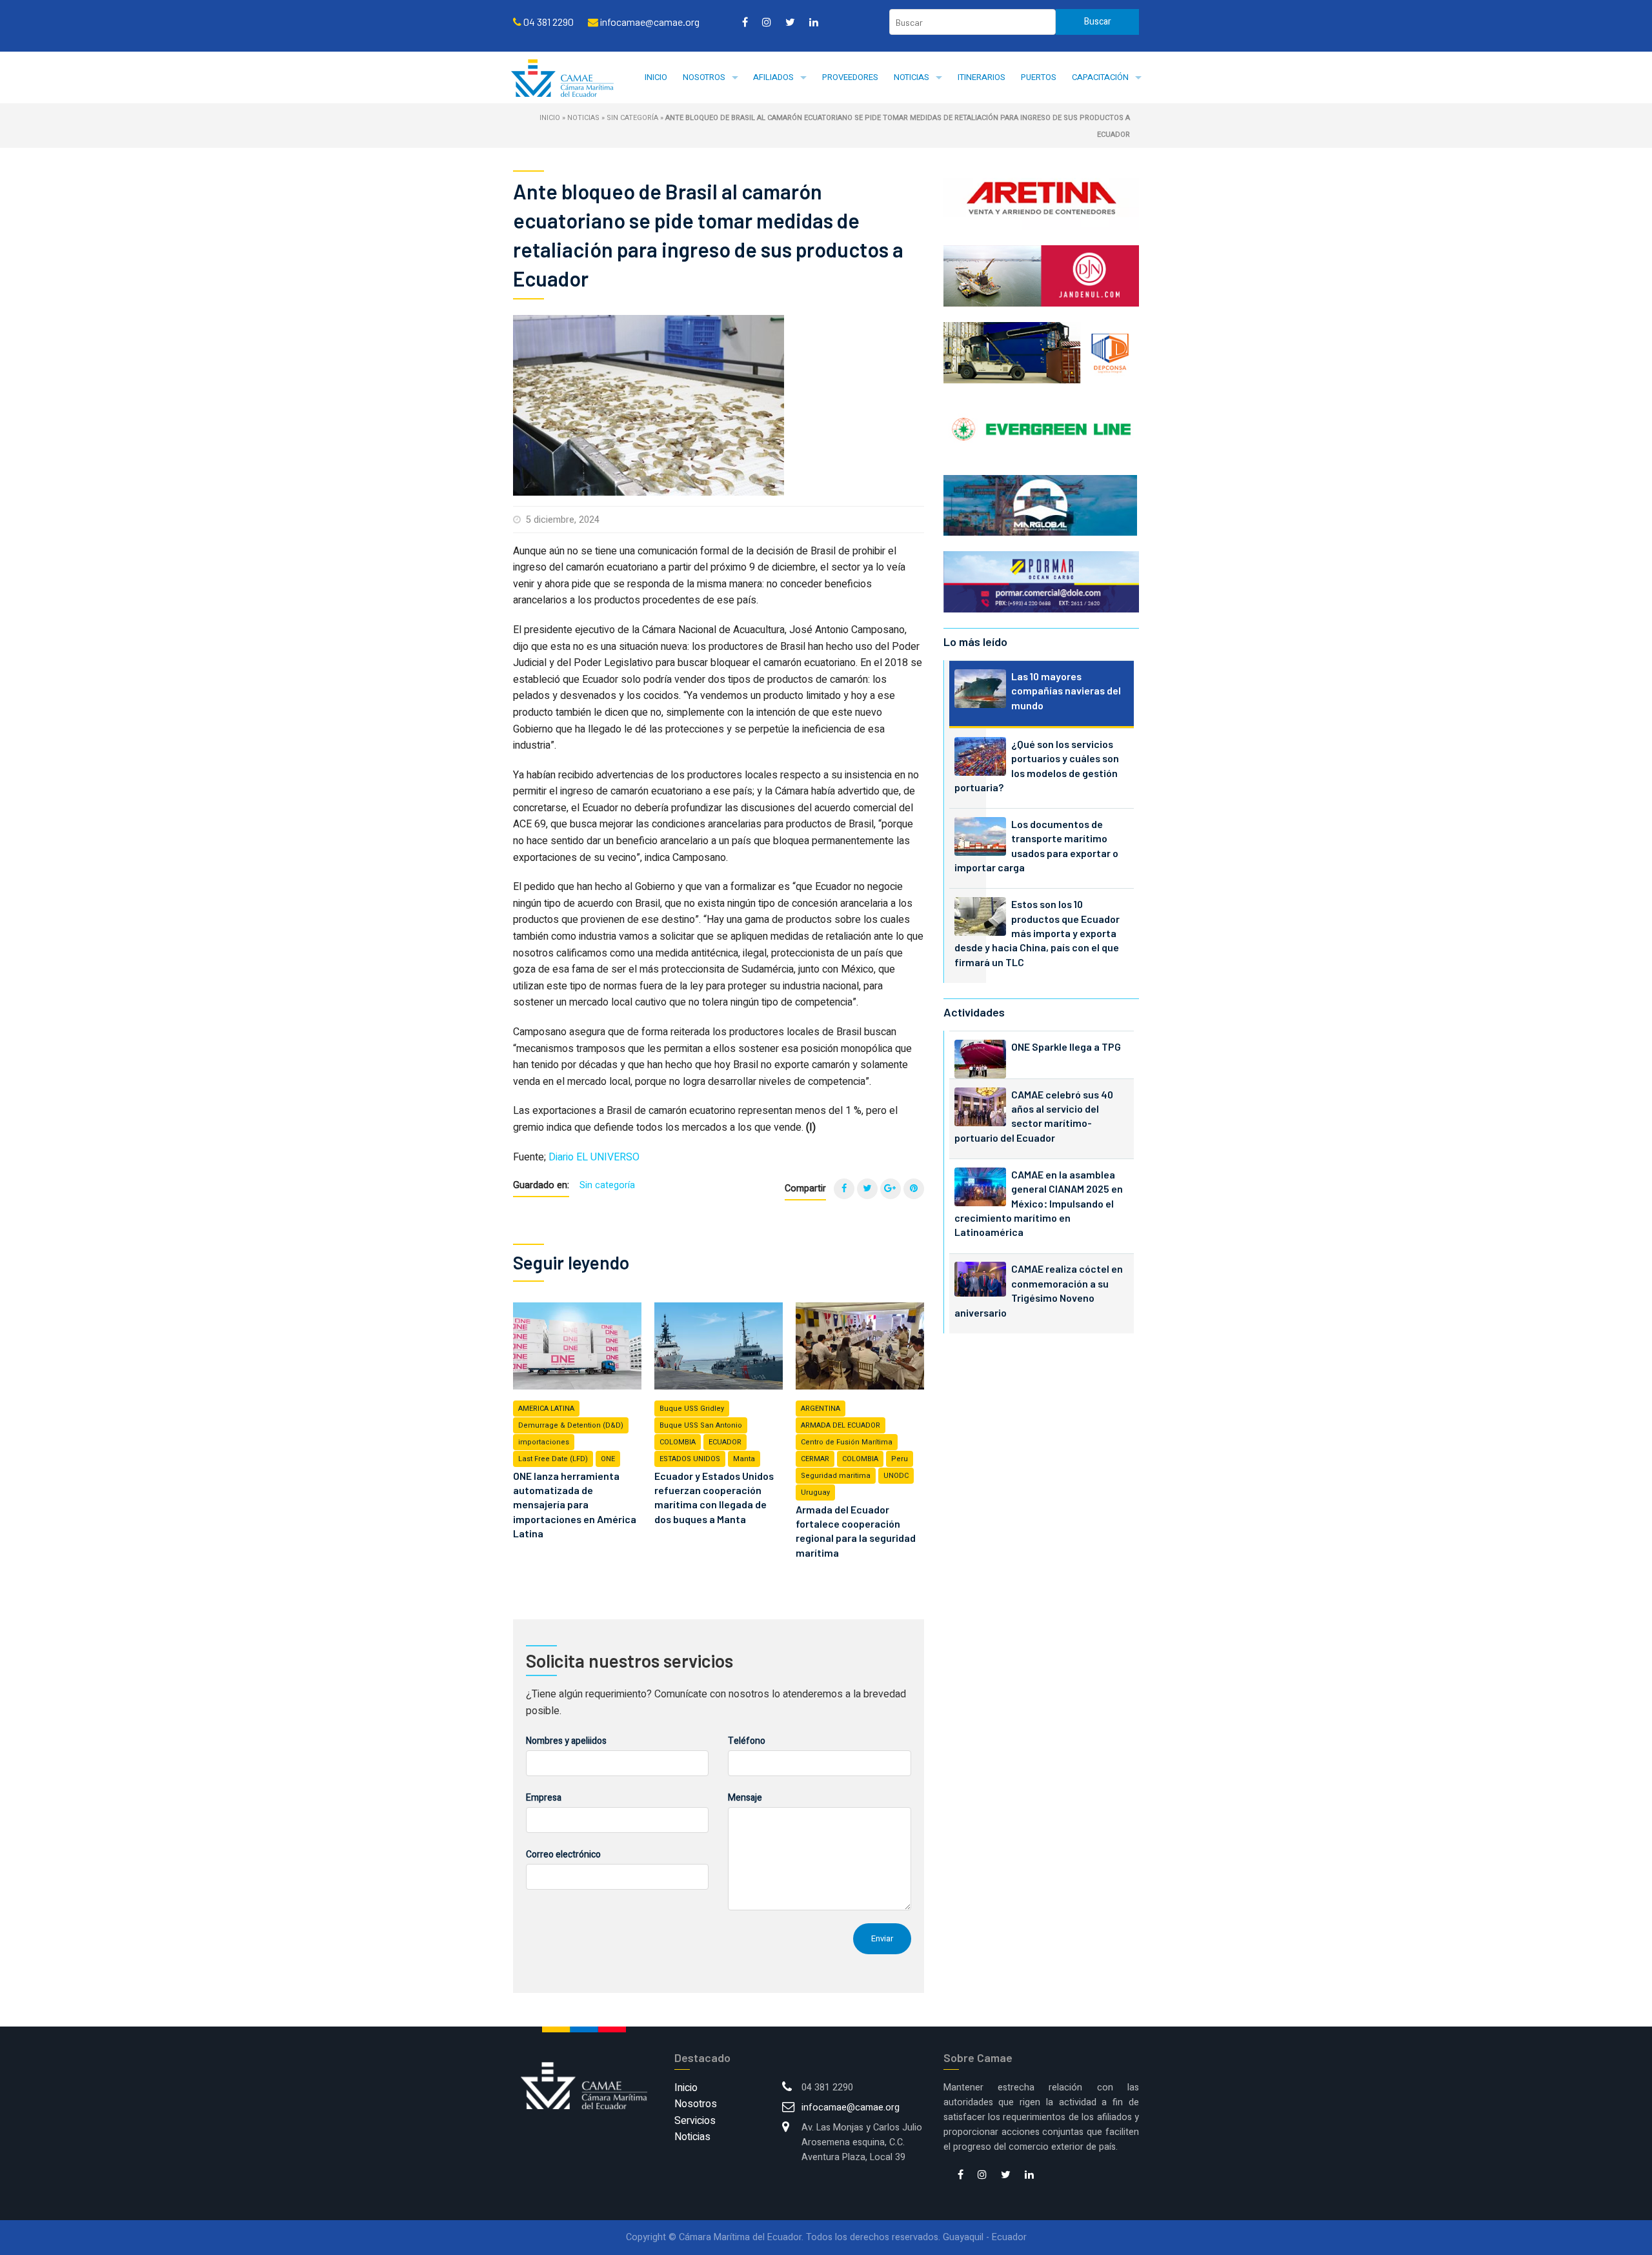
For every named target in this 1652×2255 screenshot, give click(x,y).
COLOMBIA (678, 1442)
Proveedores (850, 77)
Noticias (912, 77)
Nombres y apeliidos (566, 1741)
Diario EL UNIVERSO (594, 1157)
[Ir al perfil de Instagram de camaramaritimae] (767, 22)
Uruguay (815, 1492)
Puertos (1039, 77)
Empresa (544, 1798)
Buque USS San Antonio (701, 1425)
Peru (900, 1459)
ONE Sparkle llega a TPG (1066, 1047)
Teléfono (747, 1741)
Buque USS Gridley (692, 1409)
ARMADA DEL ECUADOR (841, 1425)
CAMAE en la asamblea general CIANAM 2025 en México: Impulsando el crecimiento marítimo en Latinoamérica (1039, 1203)
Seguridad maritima (836, 1476)
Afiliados (773, 77)
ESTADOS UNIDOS (690, 1459)
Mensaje (745, 1798)
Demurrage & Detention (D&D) (571, 1425)
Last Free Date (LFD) (553, 1459)
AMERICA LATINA (546, 1409)
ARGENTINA (821, 1409)
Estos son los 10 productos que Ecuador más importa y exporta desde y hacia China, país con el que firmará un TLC (1037, 933)
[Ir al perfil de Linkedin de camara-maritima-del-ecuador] (814, 22)
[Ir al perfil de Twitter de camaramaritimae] (790, 22)
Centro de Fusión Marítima (847, 1442)
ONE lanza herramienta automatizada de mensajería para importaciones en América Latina (575, 1505)
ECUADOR (725, 1442)
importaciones (544, 1442)
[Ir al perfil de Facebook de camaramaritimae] (745, 22)
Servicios (695, 2121)
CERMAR (815, 1459)
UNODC (896, 1476)
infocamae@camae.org (851, 2108)
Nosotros (704, 77)
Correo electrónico (563, 1855)
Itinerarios (982, 77)
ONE (608, 1459)
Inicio (656, 77)
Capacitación (1100, 77)
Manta (744, 1459)
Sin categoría (632, 118)
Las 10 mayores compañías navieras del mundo (1066, 691)
